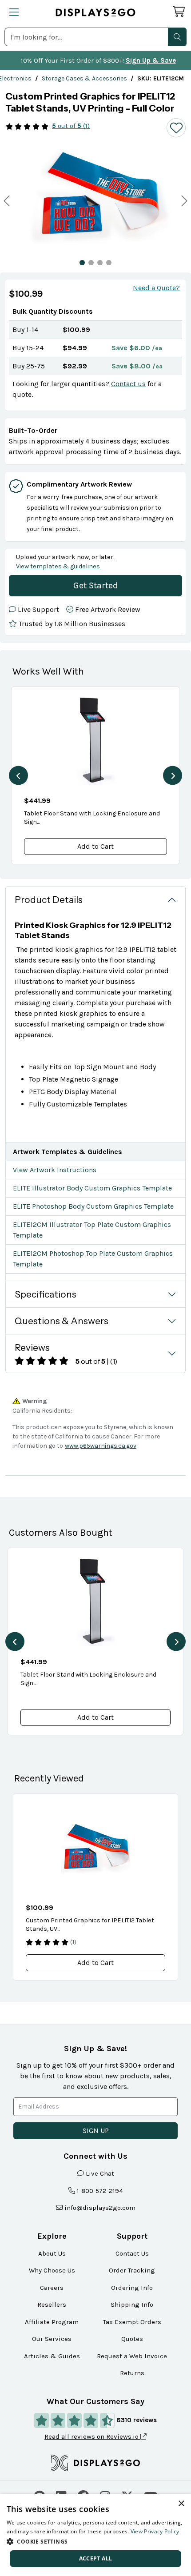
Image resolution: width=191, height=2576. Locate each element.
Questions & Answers (62, 1321)
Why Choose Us (52, 2270)
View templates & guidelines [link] (58, 566)
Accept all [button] (96, 2558)
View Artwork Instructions (55, 1170)
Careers (52, 2288)
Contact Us (132, 2253)
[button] (177, 37)
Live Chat (100, 2173)
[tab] (82, 263)
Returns (132, 2373)
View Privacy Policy (155, 2531)
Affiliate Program (52, 2322)
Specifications (46, 1294)
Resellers (52, 2304)
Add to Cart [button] (95, 846)
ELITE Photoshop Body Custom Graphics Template (93, 1206)
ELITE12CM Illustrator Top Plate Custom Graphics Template (92, 1230)
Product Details (49, 900)
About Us (52, 2253)
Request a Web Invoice (132, 2356)
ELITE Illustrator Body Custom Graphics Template (92, 1188)
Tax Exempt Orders (132, 2322)
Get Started (96, 585)
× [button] (181, 2504)
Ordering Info (132, 2288)
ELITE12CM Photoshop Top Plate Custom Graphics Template (93, 1259)
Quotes (132, 2339)
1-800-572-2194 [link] (100, 2191)
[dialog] (95, 2535)
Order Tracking (132, 2270)
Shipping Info (132, 2304)
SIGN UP (96, 2131)
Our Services (52, 2339)
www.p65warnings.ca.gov (101, 1446)
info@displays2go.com (100, 2208)
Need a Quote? (156, 288)
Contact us (128, 384)
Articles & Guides (52, 2356)
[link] (84, 78)
